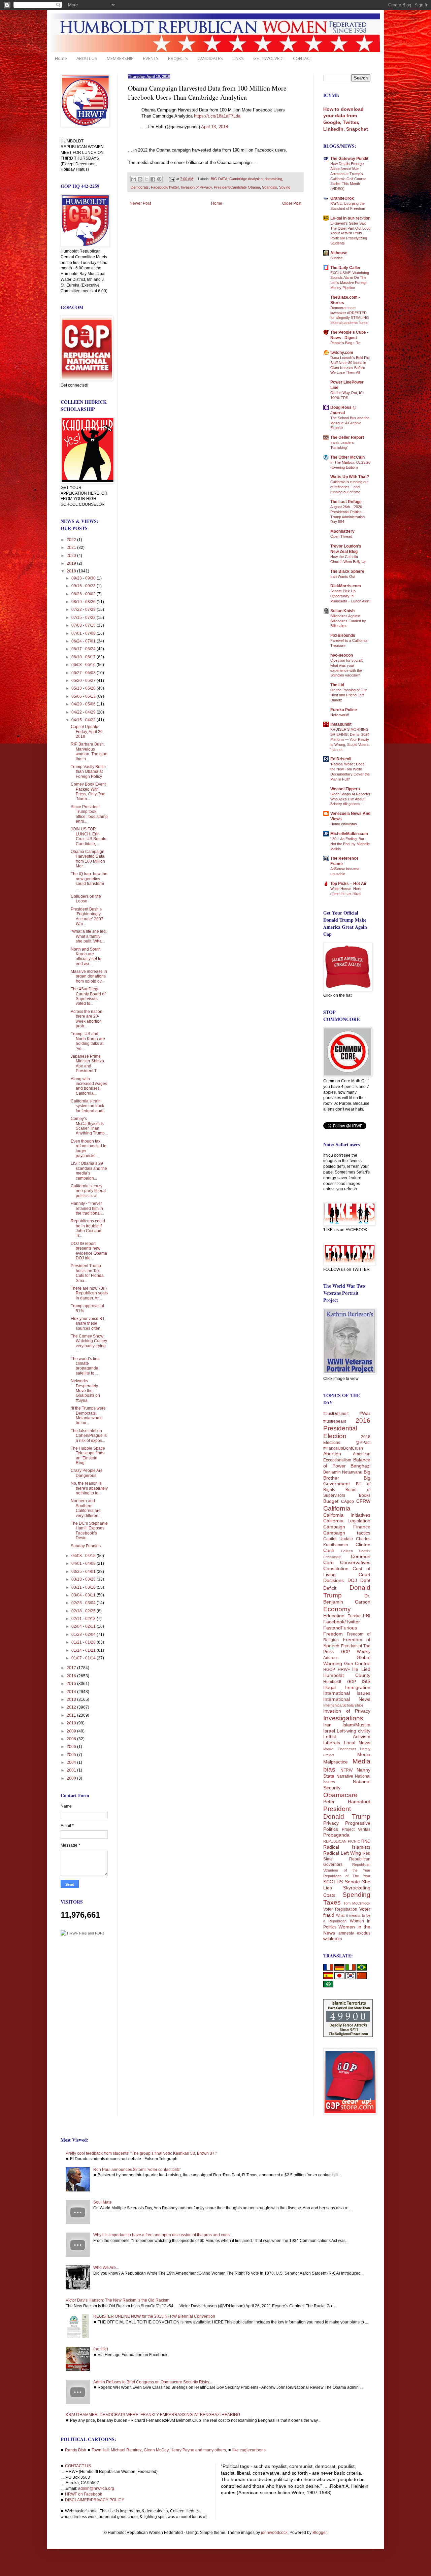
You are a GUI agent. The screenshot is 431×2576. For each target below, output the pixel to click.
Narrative (345, 1776)
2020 (72, 556)
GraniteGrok (342, 198)
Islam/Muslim (356, 1725)
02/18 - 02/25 (84, 1611)
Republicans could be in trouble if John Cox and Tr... (88, 1228)
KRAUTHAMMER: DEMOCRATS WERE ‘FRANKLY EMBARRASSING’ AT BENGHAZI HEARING (153, 2415)
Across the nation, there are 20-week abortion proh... (87, 1019)
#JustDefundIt (336, 1414)
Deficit (330, 1588)
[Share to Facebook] (153, 179)
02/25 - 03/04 (84, 1603)
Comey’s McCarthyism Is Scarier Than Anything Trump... (89, 1126)
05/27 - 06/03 (84, 673)
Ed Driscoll (341, 759)
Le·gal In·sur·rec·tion (350, 218)
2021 (72, 548)
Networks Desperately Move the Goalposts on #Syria (85, 1391)
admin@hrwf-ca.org (96, 2488)
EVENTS (151, 58)
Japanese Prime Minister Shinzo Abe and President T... (87, 1064)
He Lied (361, 1669)
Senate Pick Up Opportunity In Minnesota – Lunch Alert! (350, 596)
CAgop (347, 1501)
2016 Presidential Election (347, 1428)
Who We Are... (106, 2268)
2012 (72, 1707)
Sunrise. (337, 258)
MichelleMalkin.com (349, 834)
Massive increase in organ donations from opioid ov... (89, 976)
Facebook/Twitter (165, 187)
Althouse (339, 253)
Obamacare (340, 1795)
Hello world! (340, 715)
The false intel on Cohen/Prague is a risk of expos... (89, 1436)
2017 (72, 1668)
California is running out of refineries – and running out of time (349, 487)
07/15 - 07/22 (84, 618)
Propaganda (336, 1835)
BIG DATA (219, 179)
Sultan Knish (342, 611)
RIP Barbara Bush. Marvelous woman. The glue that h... (89, 751)
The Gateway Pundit (349, 159)
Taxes (332, 1902)
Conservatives (355, 1562)
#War (365, 1413)
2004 (72, 1762)
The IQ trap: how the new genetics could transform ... (89, 881)
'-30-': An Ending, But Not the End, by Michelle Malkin (350, 844)
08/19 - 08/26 (84, 602)
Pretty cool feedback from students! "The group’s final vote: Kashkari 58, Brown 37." (141, 2153)
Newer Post (140, 203)
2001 (72, 1770)
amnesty (346, 1933)
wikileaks (333, 1939)
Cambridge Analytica (246, 179)
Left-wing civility (354, 1731)
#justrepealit (335, 1421)
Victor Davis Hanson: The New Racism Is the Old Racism (118, 2300)
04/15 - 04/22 (84, 720)
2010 (72, 1723)
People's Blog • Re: (346, 343)
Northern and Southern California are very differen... (86, 1508)
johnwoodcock (274, 2533)
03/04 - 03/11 (84, 1595)
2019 (72, 563)
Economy (337, 1609)
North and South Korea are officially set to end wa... (86, 956)
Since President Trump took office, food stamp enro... (89, 814)
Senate (352, 1882)
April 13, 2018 (214, 127)
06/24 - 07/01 (84, 641)
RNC (366, 1841)
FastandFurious (340, 1628)
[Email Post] (172, 179)
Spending (356, 1895)
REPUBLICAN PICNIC (342, 1841)
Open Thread (341, 536)
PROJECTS (178, 58)
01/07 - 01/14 (84, 1658)
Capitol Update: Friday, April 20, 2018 (87, 732)
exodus (364, 1933)
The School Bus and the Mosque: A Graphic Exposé (350, 423)
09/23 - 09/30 (84, 578)
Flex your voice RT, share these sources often (88, 1324)
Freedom (333, 1634)
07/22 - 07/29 (84, 609)
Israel (329, 1731)
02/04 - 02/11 (84, 1626)
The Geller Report (347, 437)
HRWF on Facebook (84, 2494)
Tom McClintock (357, 1903)
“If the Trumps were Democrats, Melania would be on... (88, 1415)
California (337, 1508)
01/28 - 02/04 (84, 1634)
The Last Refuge (346, 502)
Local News (357, 1743)
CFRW (363, 1501)
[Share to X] (146, 179)
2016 (72, 1676)
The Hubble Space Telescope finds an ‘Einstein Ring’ (88, 1456)
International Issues (347, 1693)
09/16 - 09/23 (84, 586)
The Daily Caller (345, 268)
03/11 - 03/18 (84, 1587)
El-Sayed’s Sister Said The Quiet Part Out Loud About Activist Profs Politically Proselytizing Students (350, 233)
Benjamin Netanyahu (343, 1472)
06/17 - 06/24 (84, 649)
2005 (72, 1755)
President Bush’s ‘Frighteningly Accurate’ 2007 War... (87, 916)
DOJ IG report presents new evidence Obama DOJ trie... (89, 1251)
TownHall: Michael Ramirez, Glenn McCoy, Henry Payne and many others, (159, 2450)
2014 (72, 1692)
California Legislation (347, 1521)
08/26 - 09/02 (84, 594)
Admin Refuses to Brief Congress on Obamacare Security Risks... (153, 2382)
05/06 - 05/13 (84, 696)
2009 (72, 1731)
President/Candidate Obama (237, 187)
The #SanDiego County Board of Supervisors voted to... (88, 996)
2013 (72, 1699)
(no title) (101, 2349)
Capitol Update (338, 1539)
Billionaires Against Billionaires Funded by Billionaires (348, 621)
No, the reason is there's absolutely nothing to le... (89, 1488)
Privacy (331, 1823)
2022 (72, 540)
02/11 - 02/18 (84, 1619)
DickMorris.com (346, 586)
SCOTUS (333, 1882)
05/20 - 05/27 (84, 681)
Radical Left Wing (342, 1853)
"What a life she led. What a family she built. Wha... (89, 936)
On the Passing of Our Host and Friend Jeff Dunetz (349, 695)
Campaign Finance (347, 1527)
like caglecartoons (249, 2450)
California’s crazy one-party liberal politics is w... (88, 1191)
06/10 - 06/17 (84, 657)
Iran (327, 1725)
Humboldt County (347, 1675)
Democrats (140, 187)
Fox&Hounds (343, 635)
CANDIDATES (210, 58)
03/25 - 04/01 (84, 1572)
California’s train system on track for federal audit (88, 1106)
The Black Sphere (347, 571)
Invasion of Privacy (196, 187)
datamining (273, 179)
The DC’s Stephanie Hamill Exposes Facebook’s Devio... (89, 1531)
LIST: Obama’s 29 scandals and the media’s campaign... (89, 1171)
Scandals (270, 187)
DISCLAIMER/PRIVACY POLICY (95, 2500)
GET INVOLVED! (268, 58)
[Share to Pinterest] (159, 179)
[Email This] (134, 179)
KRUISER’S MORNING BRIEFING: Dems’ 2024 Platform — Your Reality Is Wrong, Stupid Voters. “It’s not (350, 739)
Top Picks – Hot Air (349, 884)
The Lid (337, 685)
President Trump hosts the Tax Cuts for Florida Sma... (87, 1273)
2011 (72, 1715)
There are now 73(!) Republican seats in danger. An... (89, 1293)
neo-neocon (342, 655)
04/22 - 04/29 (84, 712)
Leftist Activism (347, 1737)
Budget (331, 1501)
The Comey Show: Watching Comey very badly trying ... (89, 1343)
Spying (285, 187)
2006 (72, 1747)
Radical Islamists (347, 1847)
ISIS (366, 1681)
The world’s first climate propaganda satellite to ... (85, 1366)
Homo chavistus (344, 824)
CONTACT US (78, 2466)
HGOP (329, 1670)
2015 (72, 1684)
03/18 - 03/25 (84, 1579)
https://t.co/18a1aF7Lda (217, 116)
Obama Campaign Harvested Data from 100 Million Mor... (88, 859)
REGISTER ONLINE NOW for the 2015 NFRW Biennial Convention (154, 2316)
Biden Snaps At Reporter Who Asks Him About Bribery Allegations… (350, 799)
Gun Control (357, 1663)
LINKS (238, 58)
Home (61, 58)
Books (365, 1495)
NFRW (346, 1770)
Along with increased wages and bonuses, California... (89, 1086)
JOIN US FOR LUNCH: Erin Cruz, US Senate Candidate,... (89, 836)
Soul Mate (103, 2202)
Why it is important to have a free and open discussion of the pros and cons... (163, 2235)
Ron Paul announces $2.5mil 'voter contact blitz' (137, 2170)
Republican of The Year (347, 1876)
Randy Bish (76, 2450)
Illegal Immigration (347, 1687)
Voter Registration (340, 1909)
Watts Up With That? (350, 477)
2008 (72, 1739)
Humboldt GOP (340, 1682)
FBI (367, 1616)
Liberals (332, 1743)
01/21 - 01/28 (84, 1642)
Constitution (336, 1568)
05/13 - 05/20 (84, 688)
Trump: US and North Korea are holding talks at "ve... (88, 1041)
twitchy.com (342, 353)
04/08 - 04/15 (84, 1556)
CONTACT (303, 58)
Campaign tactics (347, 1533)
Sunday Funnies (86, 1546)
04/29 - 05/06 (84, 704)
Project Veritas (356, 1829)
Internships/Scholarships (343, 1705)
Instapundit (341, 724)
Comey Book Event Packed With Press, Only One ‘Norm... (88, 791)
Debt (365, 1580)
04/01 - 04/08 (84, 1563)
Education (334, 1616)
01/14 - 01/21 (84, 1650)
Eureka (354, 1616)
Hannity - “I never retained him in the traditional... (87, 1208)
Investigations (343, 1718)
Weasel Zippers (345, 789)
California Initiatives (347, 1515)
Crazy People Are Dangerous (87, 1473)
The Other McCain (347, 457)
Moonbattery (342, 531)
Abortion (332, 1454)
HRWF (344, 1670)
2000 (72, 1778)
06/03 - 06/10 (84, 665)
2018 (72, 571)
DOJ (352, 1580)
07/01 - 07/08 (84, 633)
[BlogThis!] (140, 179)
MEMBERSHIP (120, 58)
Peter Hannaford (347, 1802)
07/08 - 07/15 (84, 625)
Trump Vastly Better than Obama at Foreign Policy (88, 772)
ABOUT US (87, 58)
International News (347, 1699)
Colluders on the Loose (86, 899)
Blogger (320, 2533)
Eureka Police (344, 710)
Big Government (347, 1481)
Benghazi (360, 1466)
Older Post (292, 203)
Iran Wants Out (343, 576)
